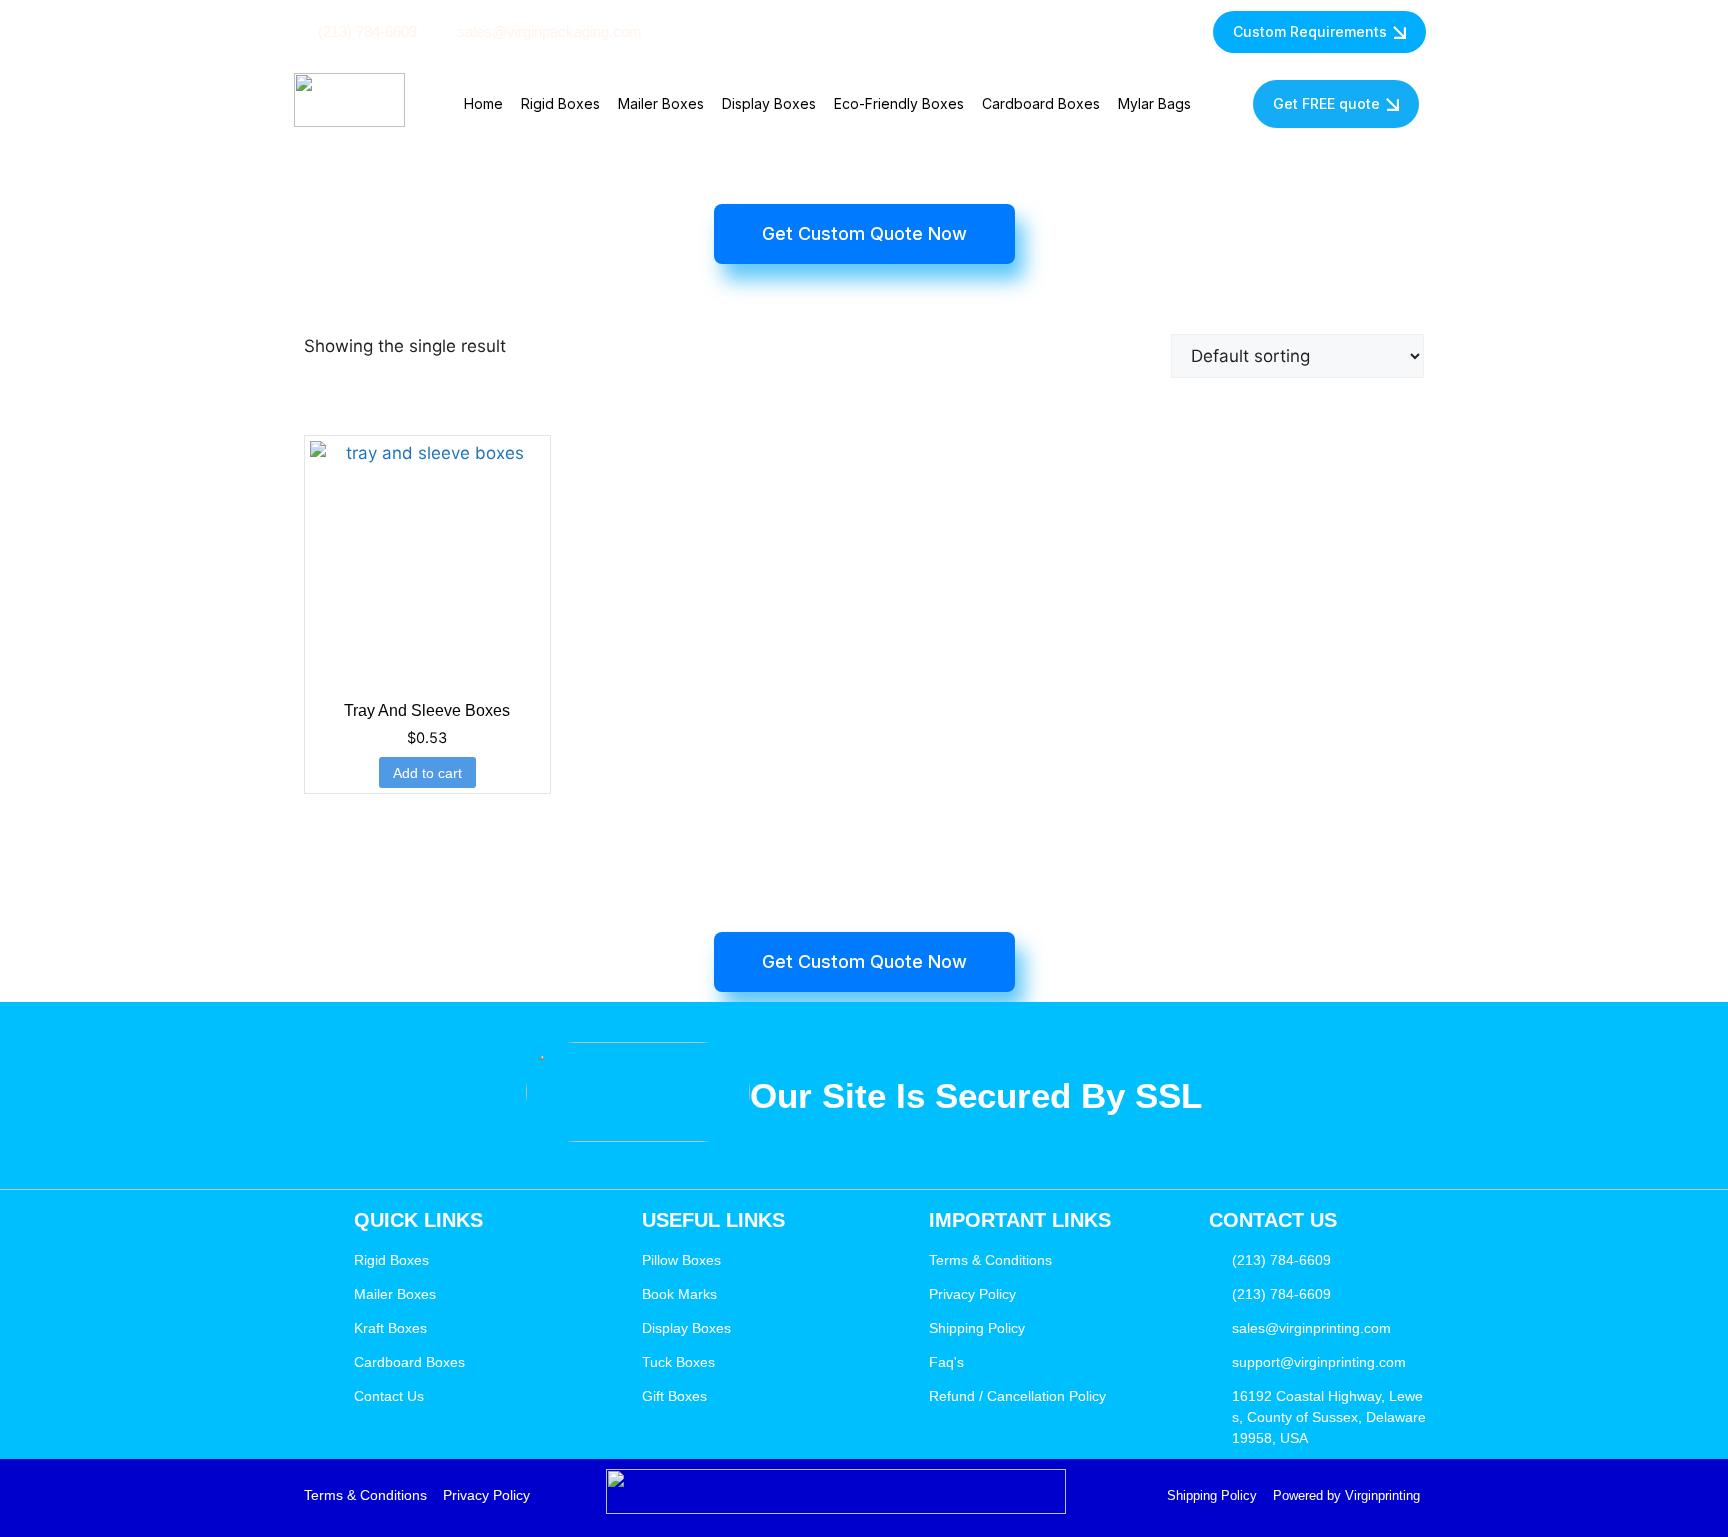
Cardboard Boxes (1041, 103)
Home (483, 103)
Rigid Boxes (560, 103)
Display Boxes (769, 103)
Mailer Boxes (661, 103)
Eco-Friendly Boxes (899, 103)
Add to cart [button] (427, 773)
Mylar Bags (1154, 103)
